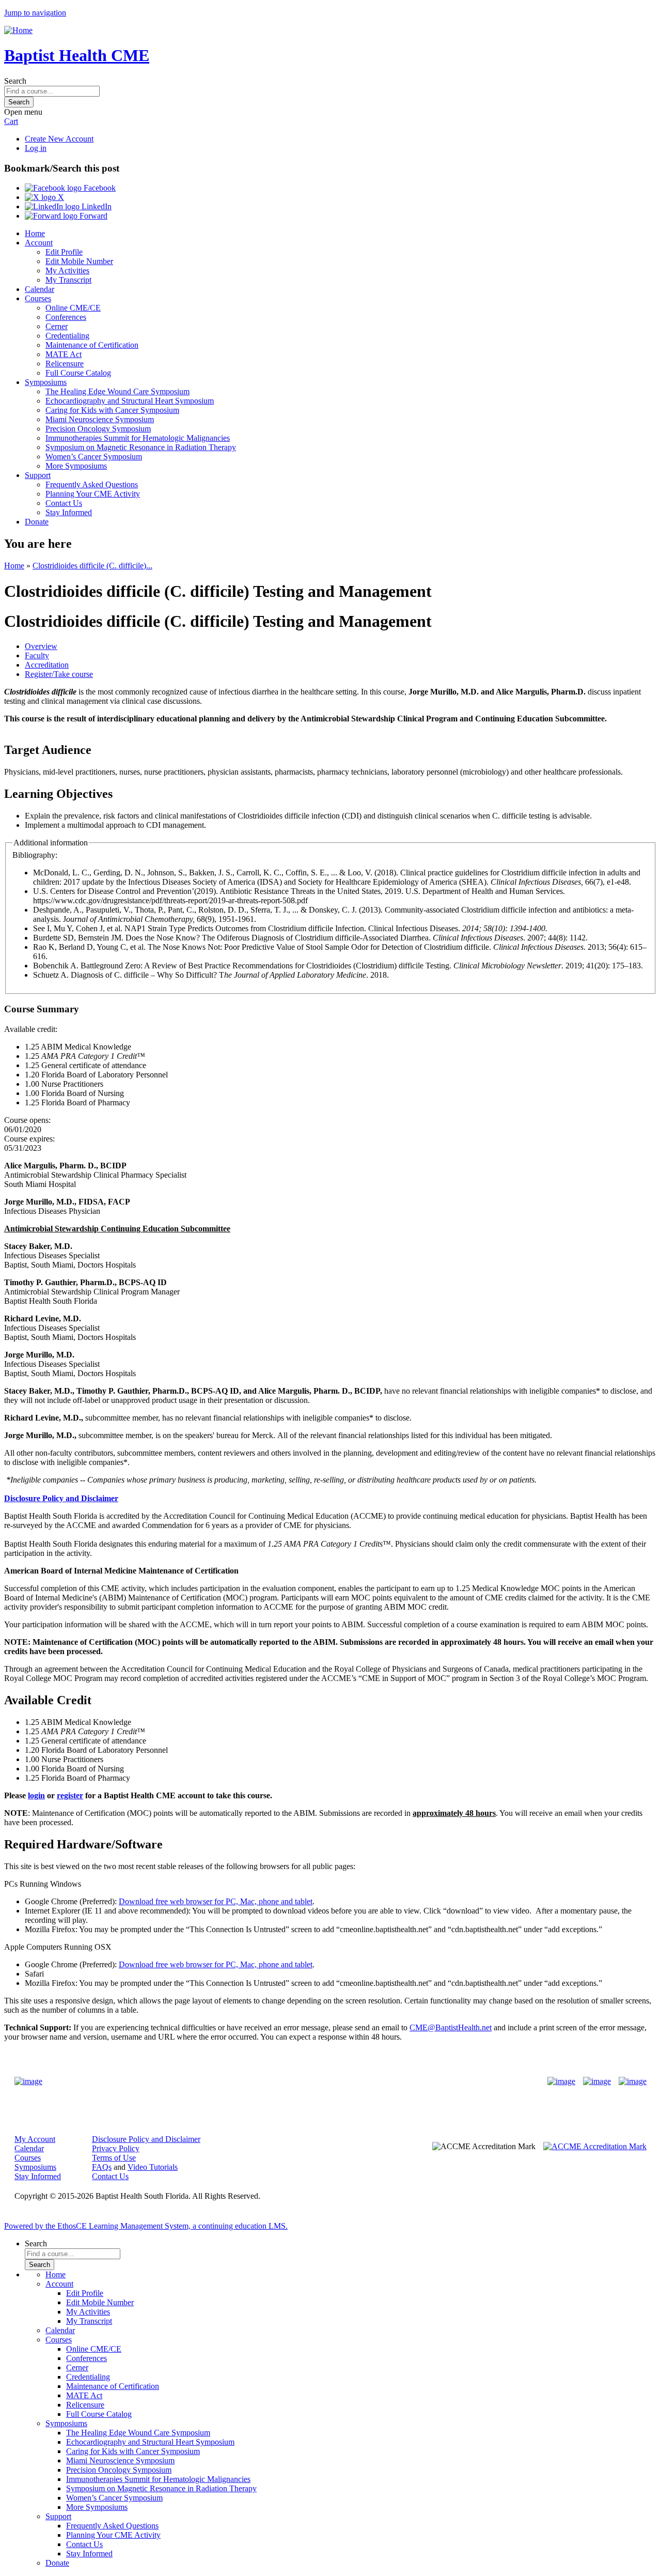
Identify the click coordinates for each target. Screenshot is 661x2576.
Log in (36, 148)
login (36, 1795)
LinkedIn (96, 206)
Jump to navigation (35, 13)
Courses (38, 298)
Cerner (57, 326)
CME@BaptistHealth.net (451, 2027)
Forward (92, 216)
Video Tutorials (153, 2167)
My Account (35, 2139)
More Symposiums (76, 466)
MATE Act (64, 354)
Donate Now (298, 2082)
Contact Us (64, 503)
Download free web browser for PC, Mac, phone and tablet (216, 1901)
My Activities (67, 271)
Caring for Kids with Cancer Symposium (112, 410)
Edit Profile (64, 252)
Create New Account (59, 139)
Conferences (66, 317)
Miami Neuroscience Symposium (100, 419)
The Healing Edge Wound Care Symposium (117, 391)
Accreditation (47, 665)
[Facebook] (561, 2081)
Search (15, 81)
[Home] (18, 30)
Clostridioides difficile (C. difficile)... (92, 566)
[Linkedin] (633, 2081)
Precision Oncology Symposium (98, 429)
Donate (37, 522)
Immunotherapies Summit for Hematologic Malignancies (138, 438)
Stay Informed (69, 512)
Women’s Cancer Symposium (94, 457)
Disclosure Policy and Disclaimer (146, 2139)
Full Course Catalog (78, 373)
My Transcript (68, 280)
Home (35, 233)
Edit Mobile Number (79, 261)
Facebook (99, 188)
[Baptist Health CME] (28, 2081)
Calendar (40, 289)
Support (38, 475)
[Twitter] (597, 2081)
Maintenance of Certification (92, 345)
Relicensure (65, 364)
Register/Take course (59, 674)
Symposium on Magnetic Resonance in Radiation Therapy (141, 447)
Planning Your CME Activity (93, 494)
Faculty (37, 655)
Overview (41, 646)
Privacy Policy (116, 2148)
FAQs (102, 2167)
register (70, 1795)
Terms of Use (114, 2158)
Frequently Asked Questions (92, 484)
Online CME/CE (73, 308)
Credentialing (67, 336)
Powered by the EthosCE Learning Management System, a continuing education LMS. (146, 2226)
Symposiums (46, 382)
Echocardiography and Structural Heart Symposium (130, 401)
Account (39, 243)
